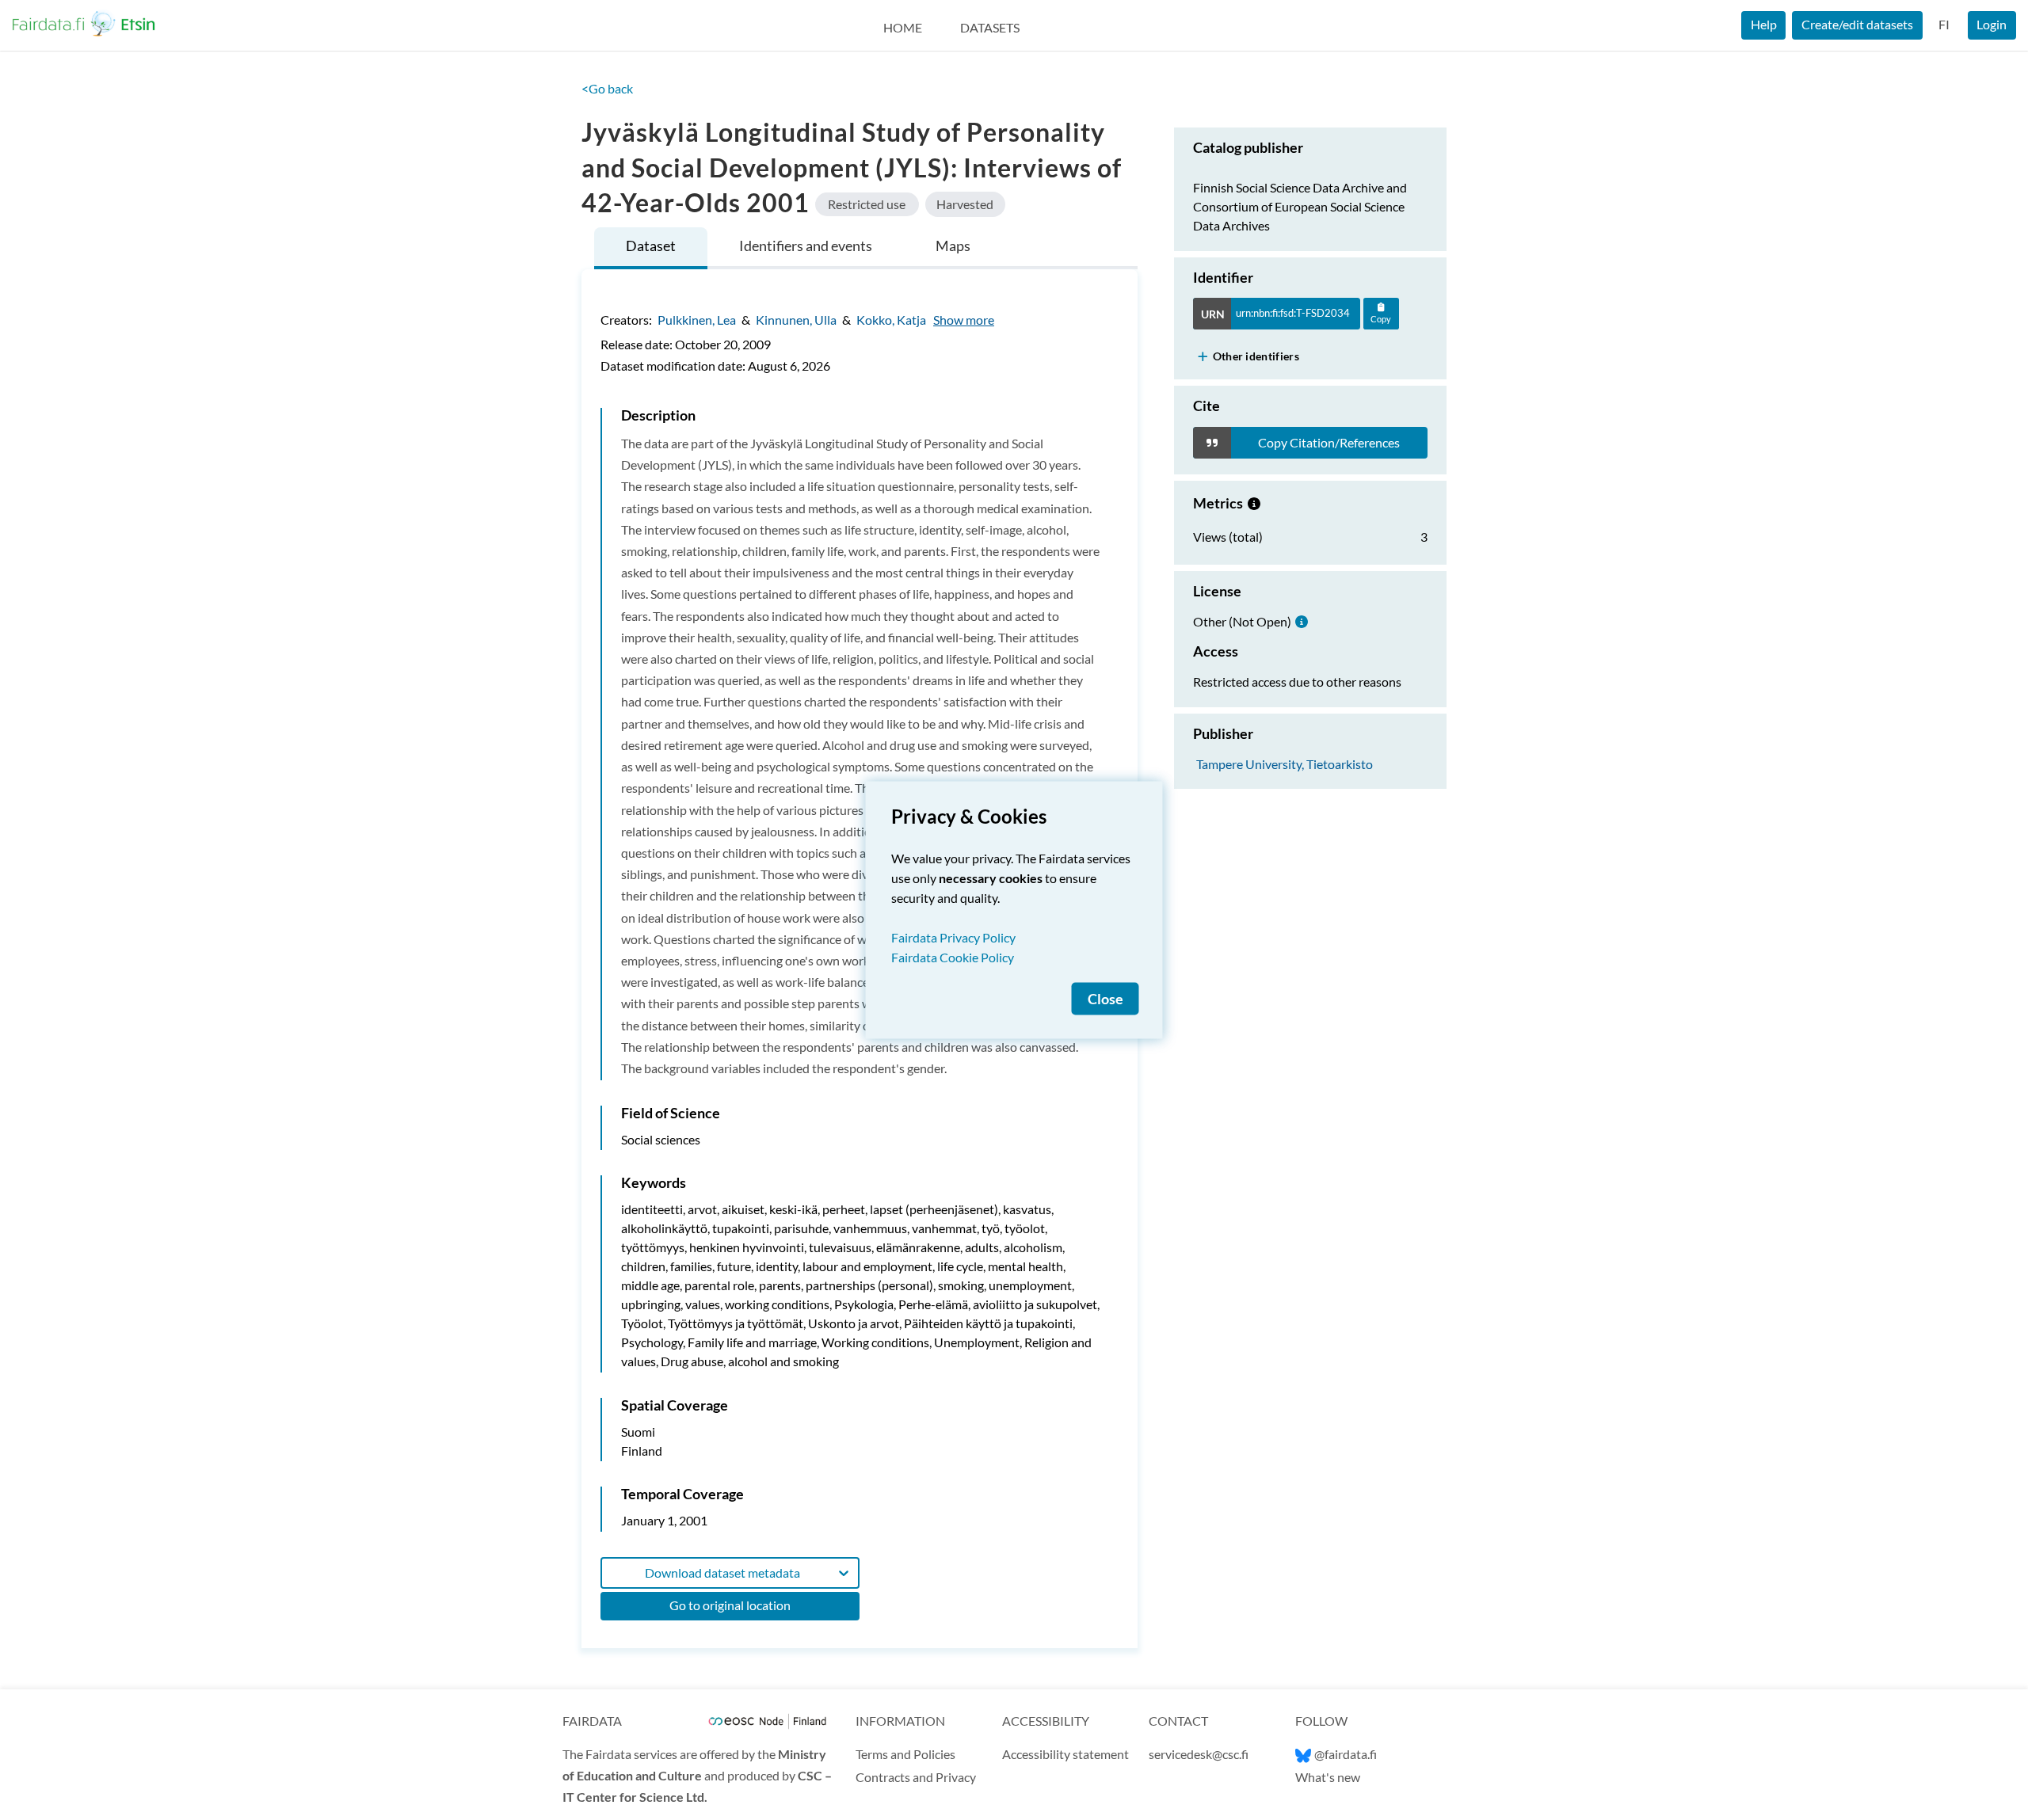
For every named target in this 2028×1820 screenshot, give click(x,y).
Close (1105, 999)
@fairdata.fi (1346, 1754)
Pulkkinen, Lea (697, 320)
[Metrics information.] (1254, 503)
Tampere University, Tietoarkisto (1285, 763)
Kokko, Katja (891, 320)
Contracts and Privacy (916, 1777)
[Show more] (1203, 356)
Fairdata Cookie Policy (953, 957)
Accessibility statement (1065, 1754)
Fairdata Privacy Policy (953, 937)
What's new (1328, 1777)
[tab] (651, 248)
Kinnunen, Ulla (796, 320)
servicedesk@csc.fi (1199, 1754)
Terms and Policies (905, 1754)
